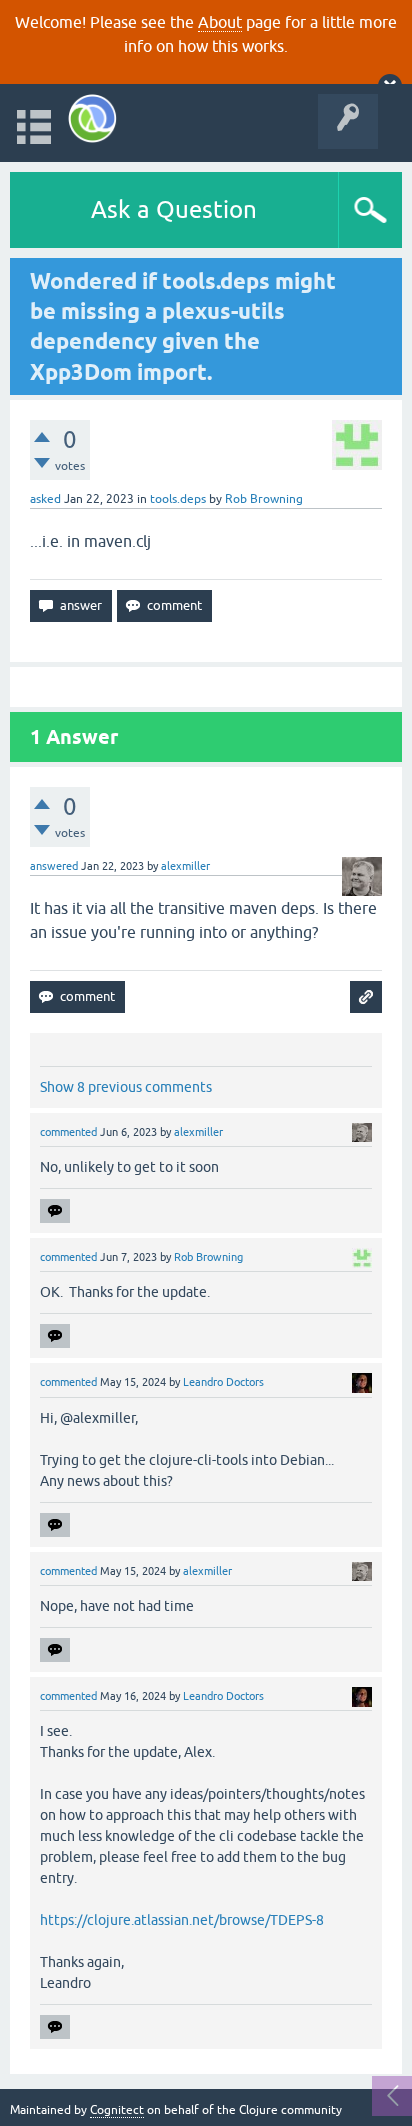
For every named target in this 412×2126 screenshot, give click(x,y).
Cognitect (117, 2110)
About (220, 22)
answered (54, 866)
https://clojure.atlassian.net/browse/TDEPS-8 (182, 1920)
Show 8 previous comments (126, 1087)
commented (68, 1132)
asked (45, 499)
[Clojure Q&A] (92, 118)
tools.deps (178, 499)
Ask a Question (174, 209)
